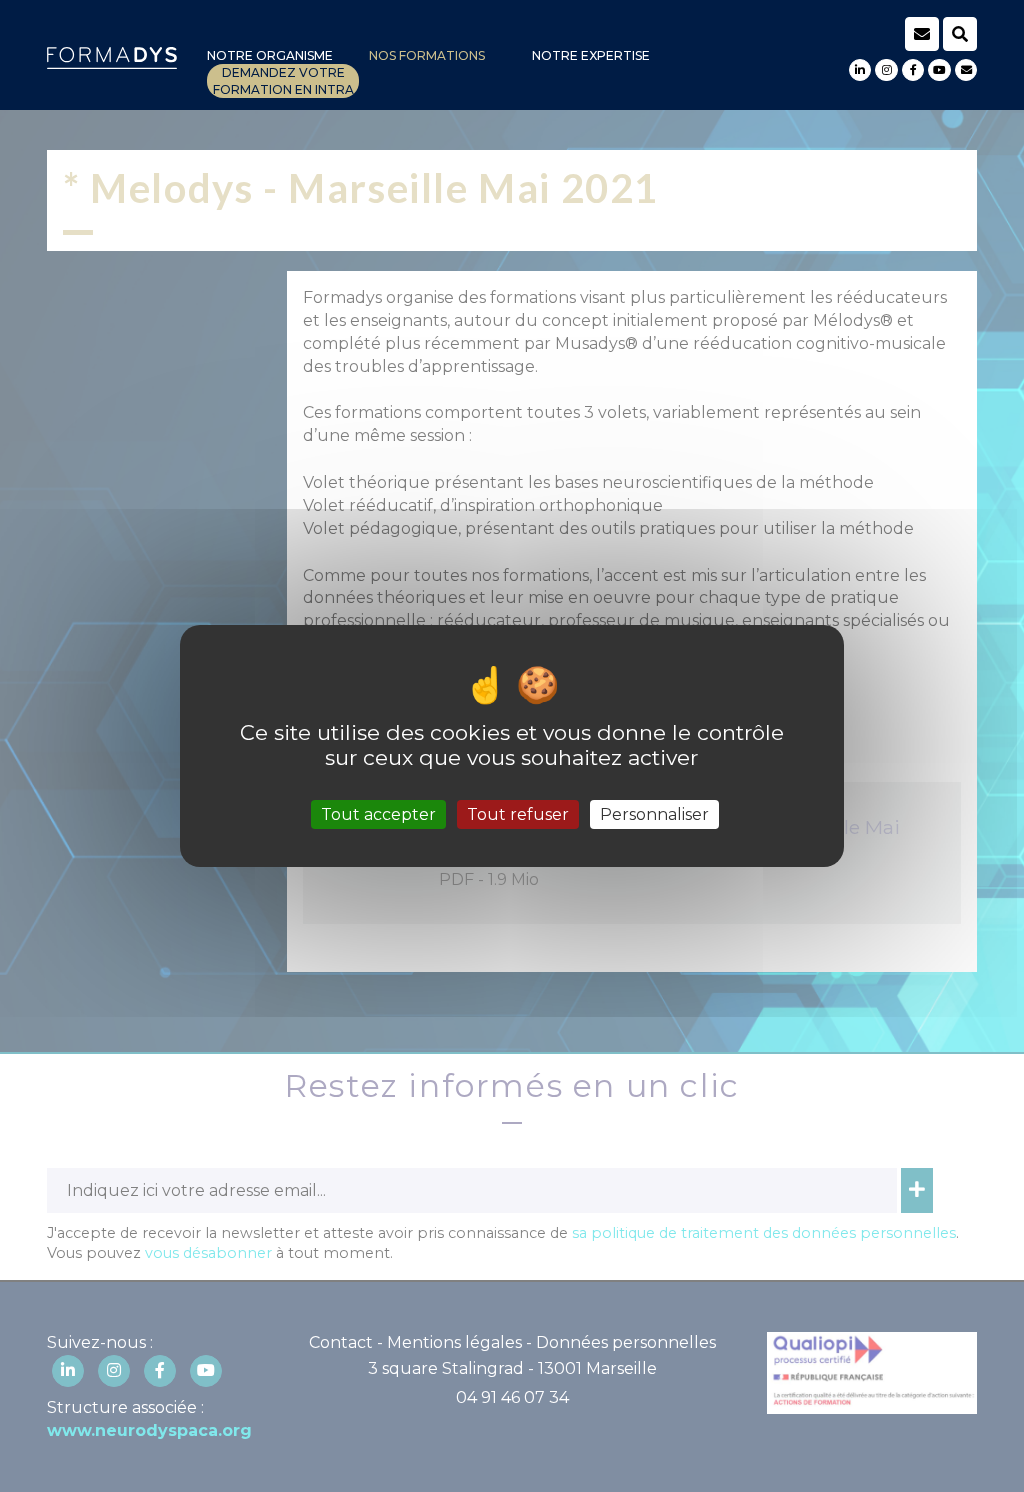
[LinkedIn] (860, 70)
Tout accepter (378, 814)
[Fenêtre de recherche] (960, 34)
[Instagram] (886, 70)
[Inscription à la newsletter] (922, 34)
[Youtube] (939, 70)
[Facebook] (913, 70)
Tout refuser (518, 814)
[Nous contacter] (966, 70)
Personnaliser (654, 814)
